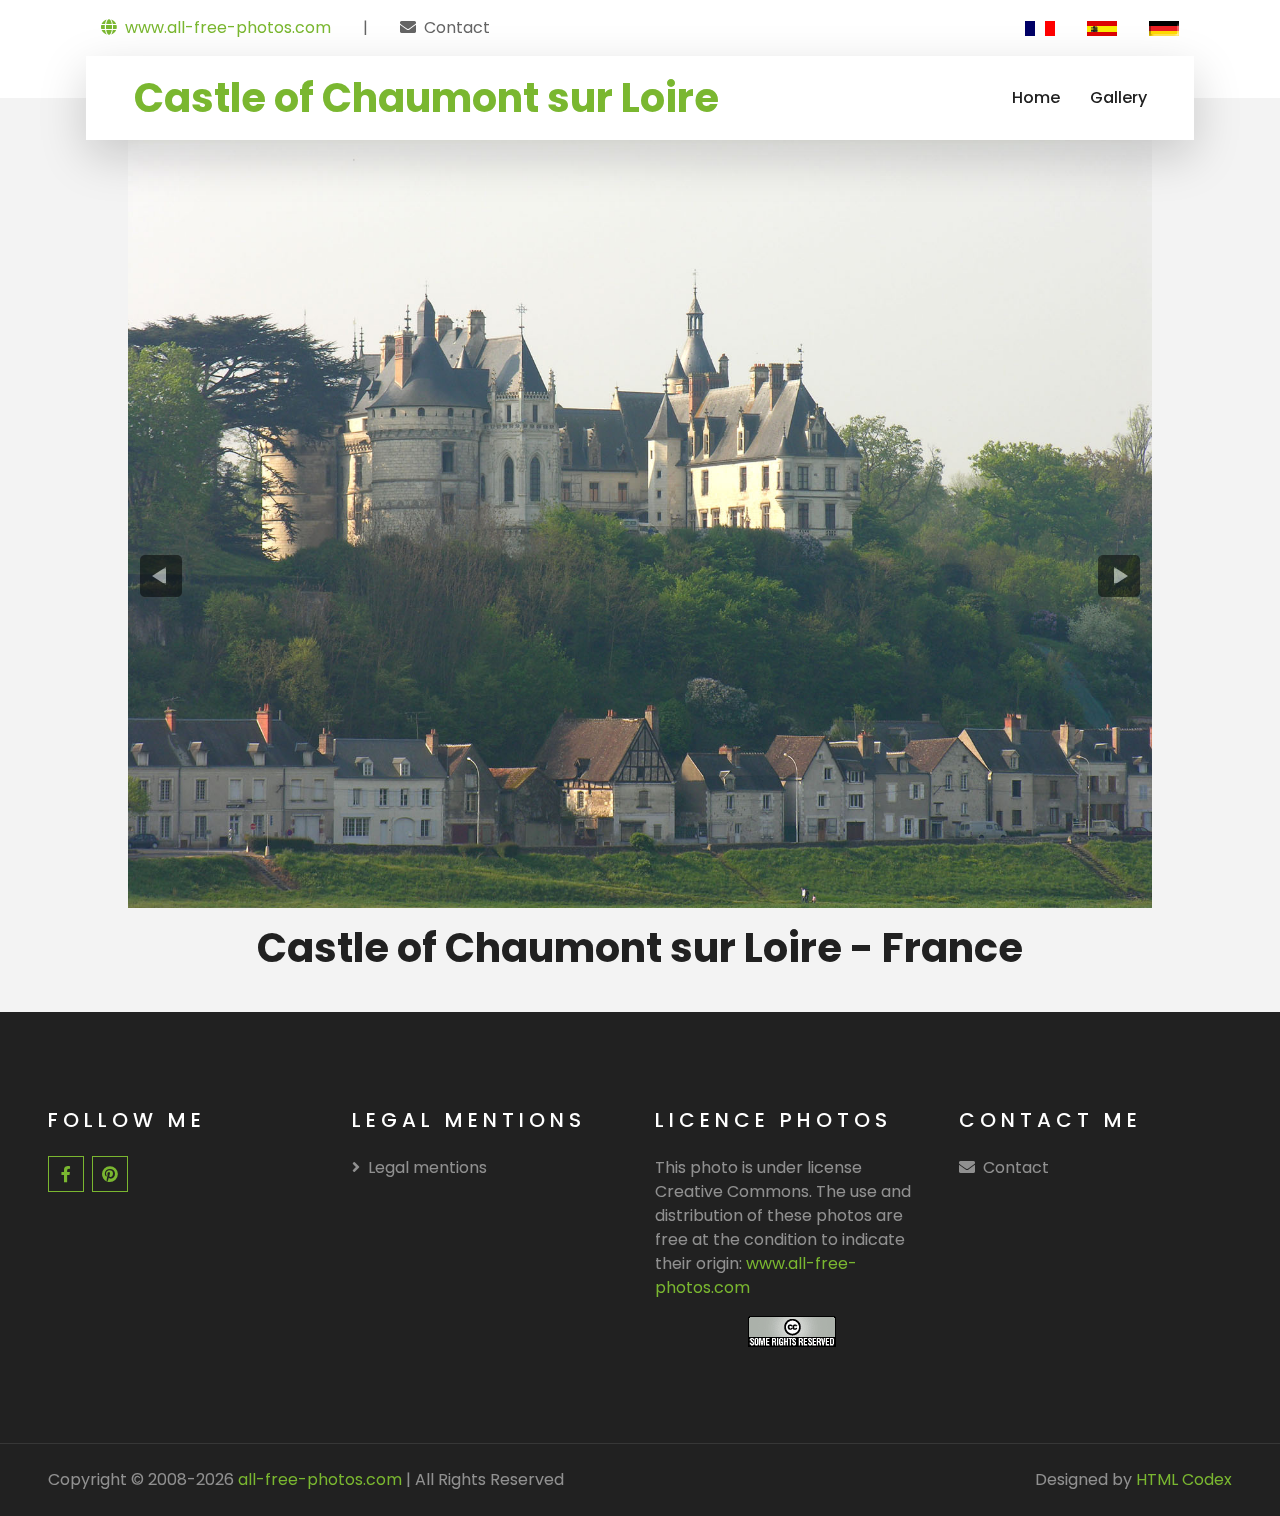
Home (1036, 97)
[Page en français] (1040, 28)
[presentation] (161, 575)
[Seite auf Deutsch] (1164, 28)
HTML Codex (1184, 1479)
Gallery (1118, 97)
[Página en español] (1102, 28)
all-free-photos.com (318, 1479)
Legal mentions (427, 1167)
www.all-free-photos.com (228, 27)
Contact (457, 27)
